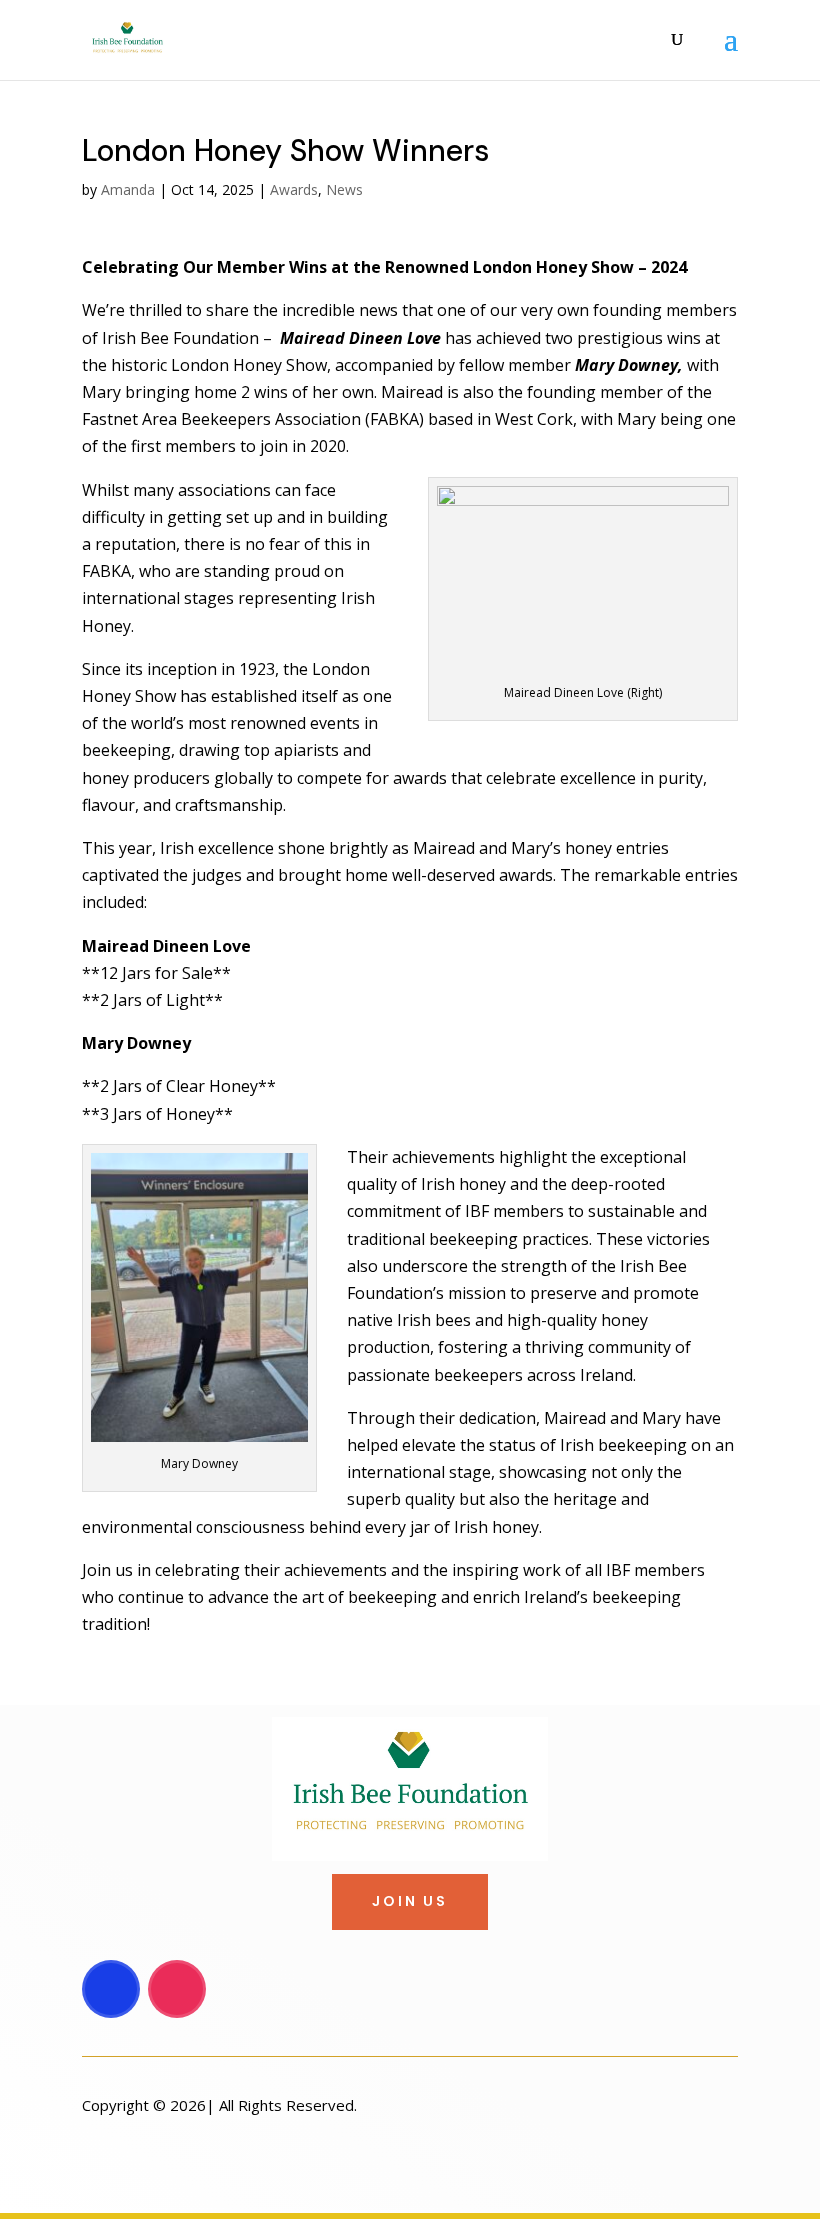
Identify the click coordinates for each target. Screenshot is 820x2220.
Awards (294, 189)
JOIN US (410, 1901)
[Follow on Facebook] (111, 1989)
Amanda (128, 189)
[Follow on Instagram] (177, 1989)
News (344, 189)
